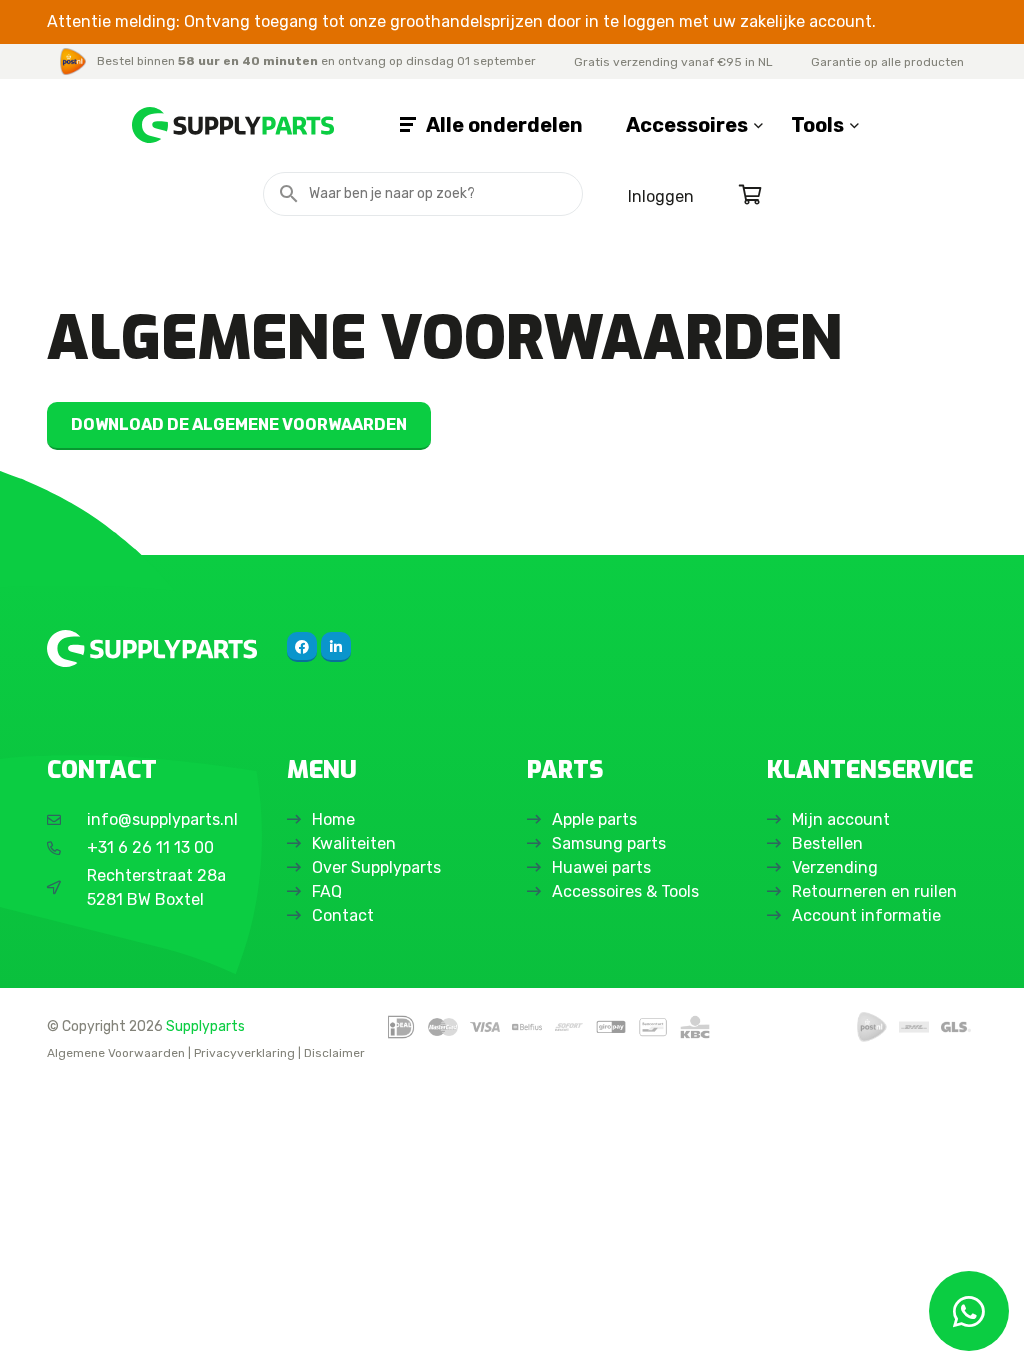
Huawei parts (601, 867)
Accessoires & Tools (625, 891)
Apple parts (594, 819)
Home (333, 819)
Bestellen (827, 843)
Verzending (835, 867)
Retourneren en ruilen (874, 891)
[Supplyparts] (152, 648)
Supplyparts (205, 1026)
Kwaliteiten (354, 843)
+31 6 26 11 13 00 (150, 847)
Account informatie (866, 915)
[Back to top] (37, 1329)
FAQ (327, 891)
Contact (343, 915)
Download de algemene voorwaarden (239, 424)
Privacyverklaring (244, 1053)
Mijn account (841, 819)
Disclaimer (334, 1053)
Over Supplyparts (376, 867)
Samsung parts (609, 843)
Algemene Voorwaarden (116, 1053)
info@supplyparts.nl (162, 819)
